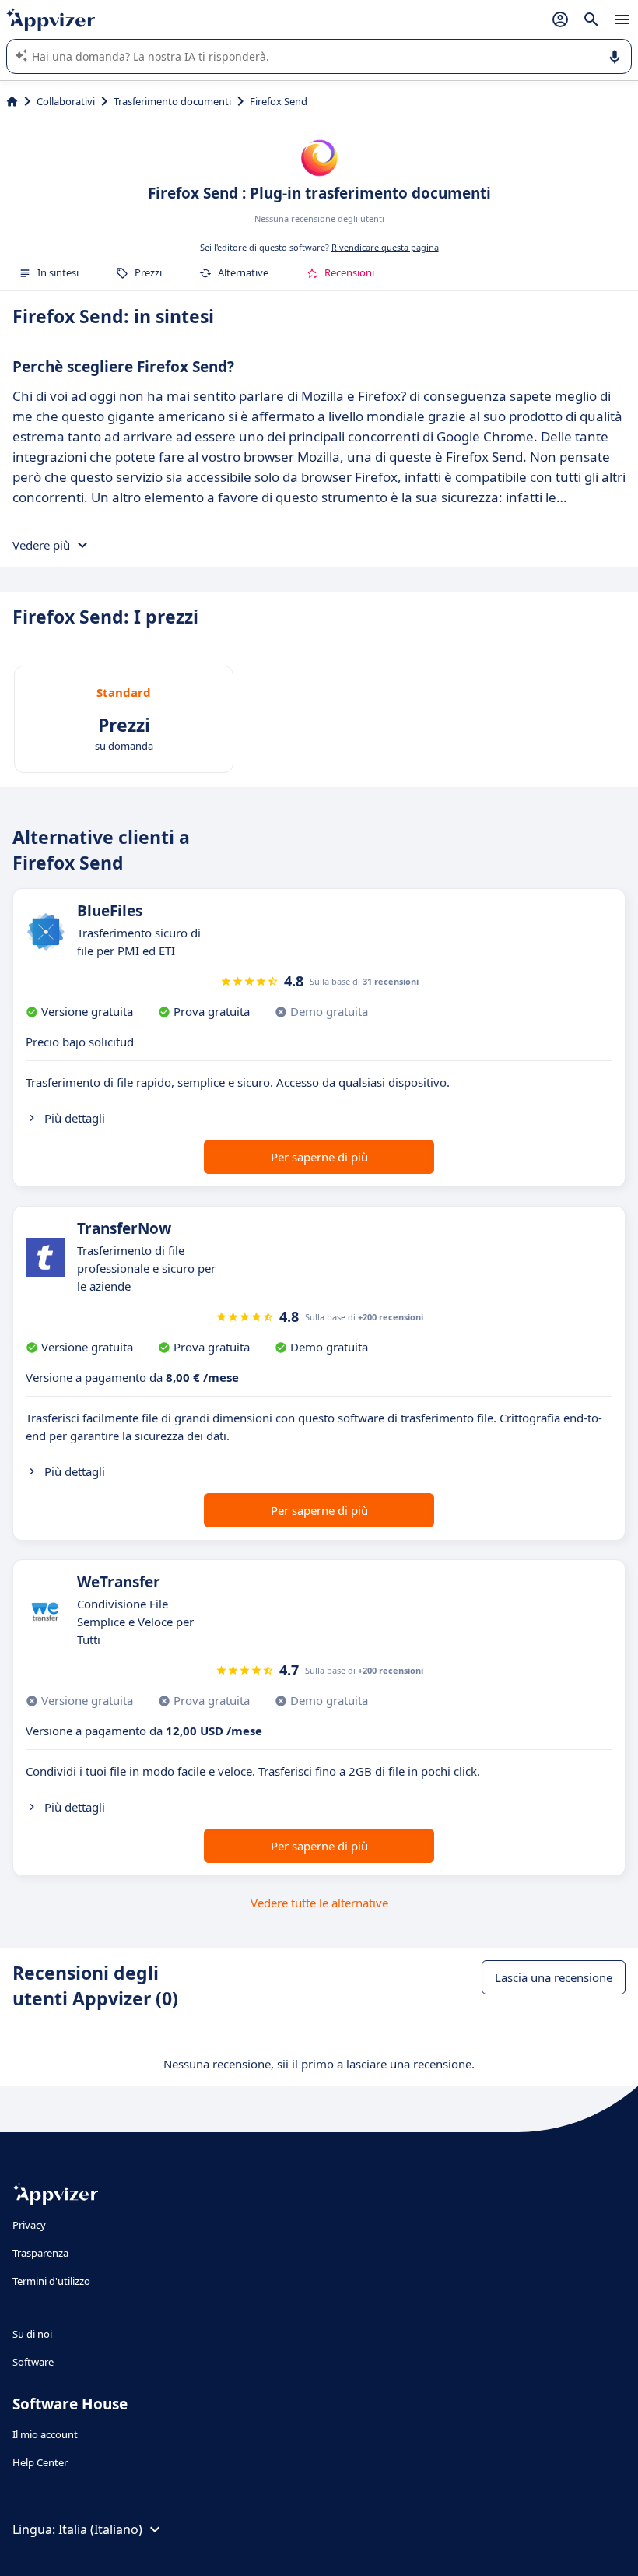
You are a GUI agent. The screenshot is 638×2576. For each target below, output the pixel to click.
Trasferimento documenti (172, 101)
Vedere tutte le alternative (319, 1903)
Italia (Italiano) (100, 2529)
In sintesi (58, 272)
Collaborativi (66, 101)
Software (33, 2362)
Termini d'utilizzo (51, 2281)
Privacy (29, 2225)
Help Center (40, 2462)
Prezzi (148, 272)
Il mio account (45, 2434)
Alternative (243, 272)
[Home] (12, 101)
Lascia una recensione (554, 1977)
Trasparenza (40, 2253)
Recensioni (349, 272)
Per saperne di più (319, 1157)
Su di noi (32, 2334)
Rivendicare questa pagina (385, 247)
